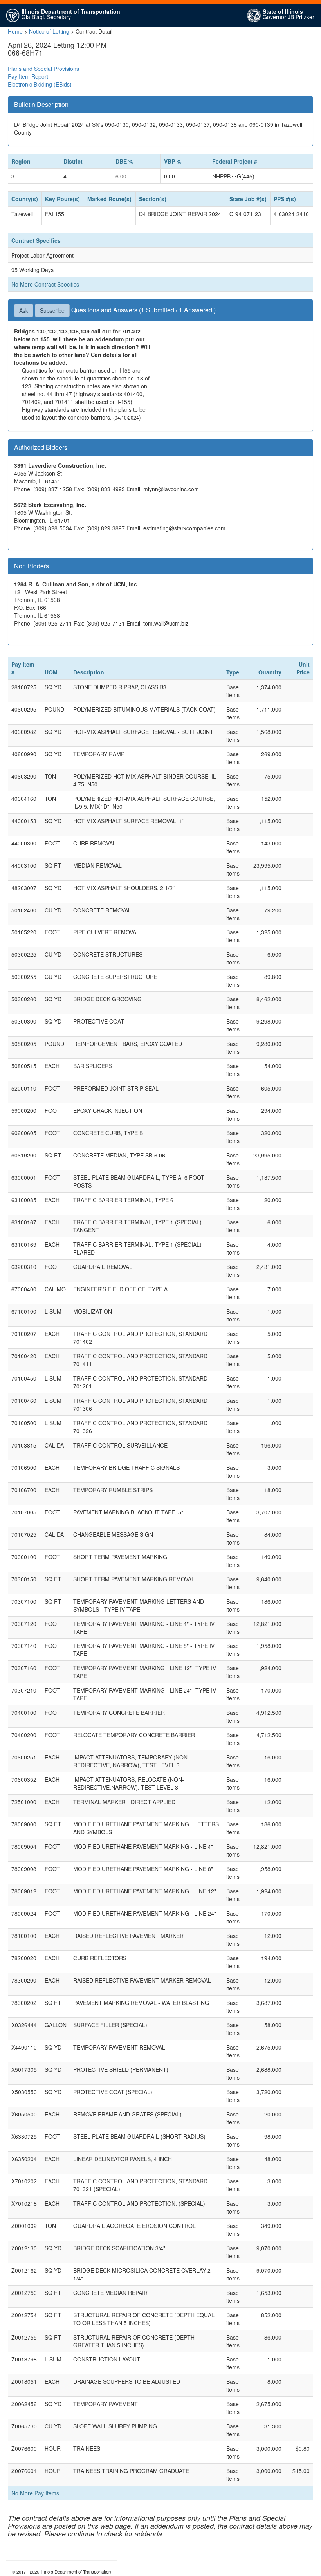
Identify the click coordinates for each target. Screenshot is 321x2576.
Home (15, 31)
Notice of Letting (49, 31)
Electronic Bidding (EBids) (40, 84)
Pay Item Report (28, 76)
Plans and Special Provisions (43, 69)
